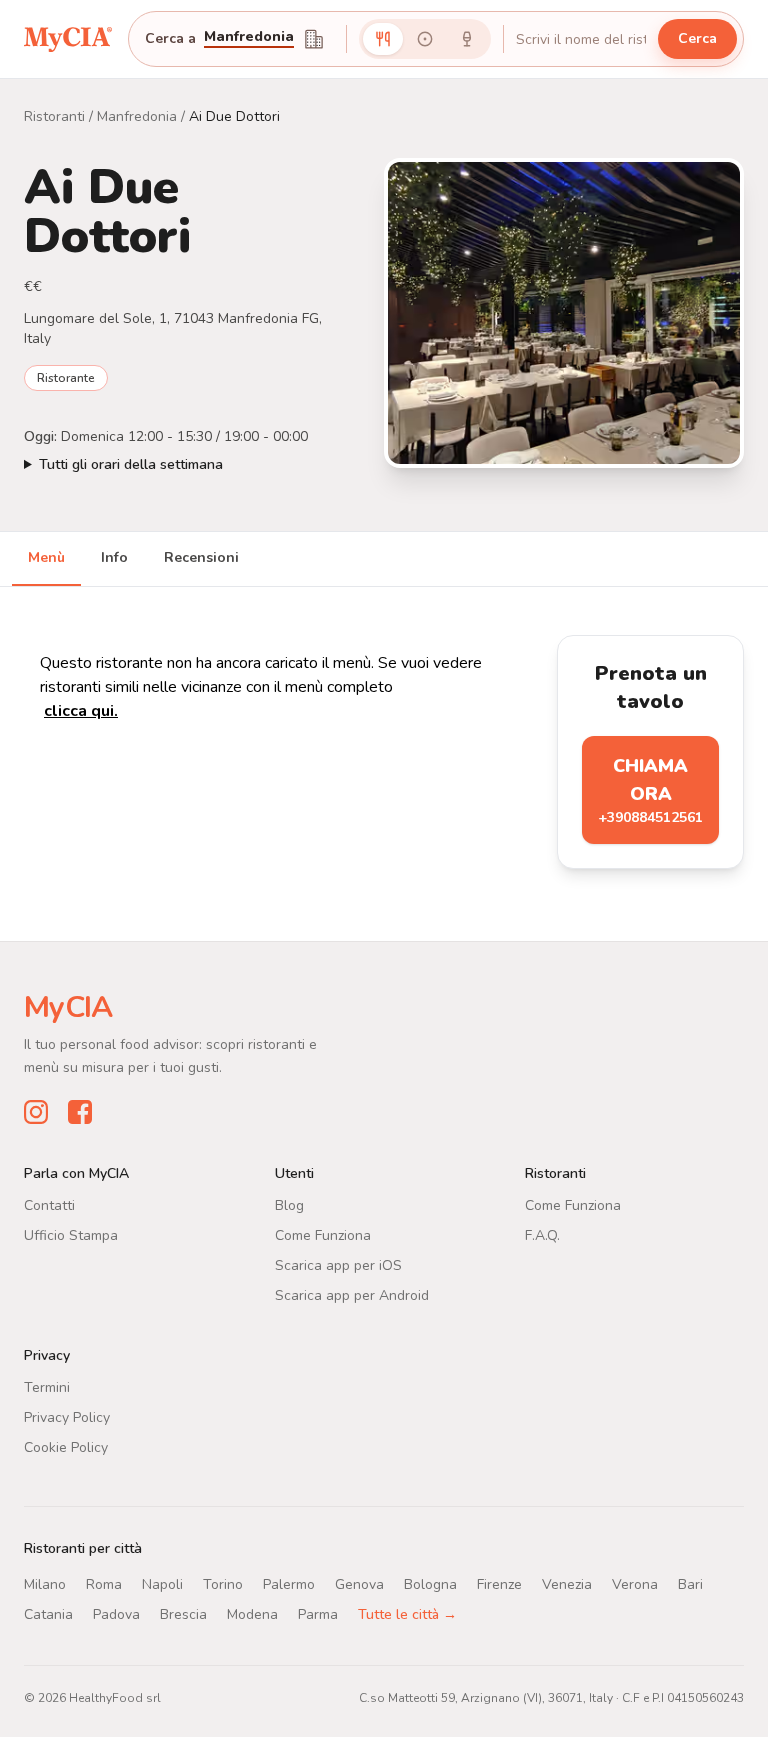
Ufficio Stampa (71, 1234)
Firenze (499, 1583)
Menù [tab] (46, 557)
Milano (45, 1583)
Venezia (567, 1583)
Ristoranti (54, 116)
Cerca (697, 38)
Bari (690, 1583)
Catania (48, 1613)
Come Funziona (323, 1234)
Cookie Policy (66, 1446)
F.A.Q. (542, 1234)
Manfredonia (137, 116)
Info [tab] (114, 557)
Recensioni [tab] (201, 557)
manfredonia (249, 38)
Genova (359, 1583)
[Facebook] (80, 1111)
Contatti (49, 1204)
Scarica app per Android (352, 1294)
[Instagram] (36, 1111)
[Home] (68, 38)
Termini (47, 1386)
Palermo (289, 1583)
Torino (223, 1583)
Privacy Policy (67, 1416)
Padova (116, 1613)
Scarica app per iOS (338, 1264)
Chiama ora (650, 790)
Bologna (430, 1583)
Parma (318, 1613)
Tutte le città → (407, 1613)
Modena (252, 1613)
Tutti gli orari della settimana (131, 464)
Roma (104, 1583)
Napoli (162, 1583)
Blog (289, 1204)
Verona (635, 1583)
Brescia (183, 1613)
